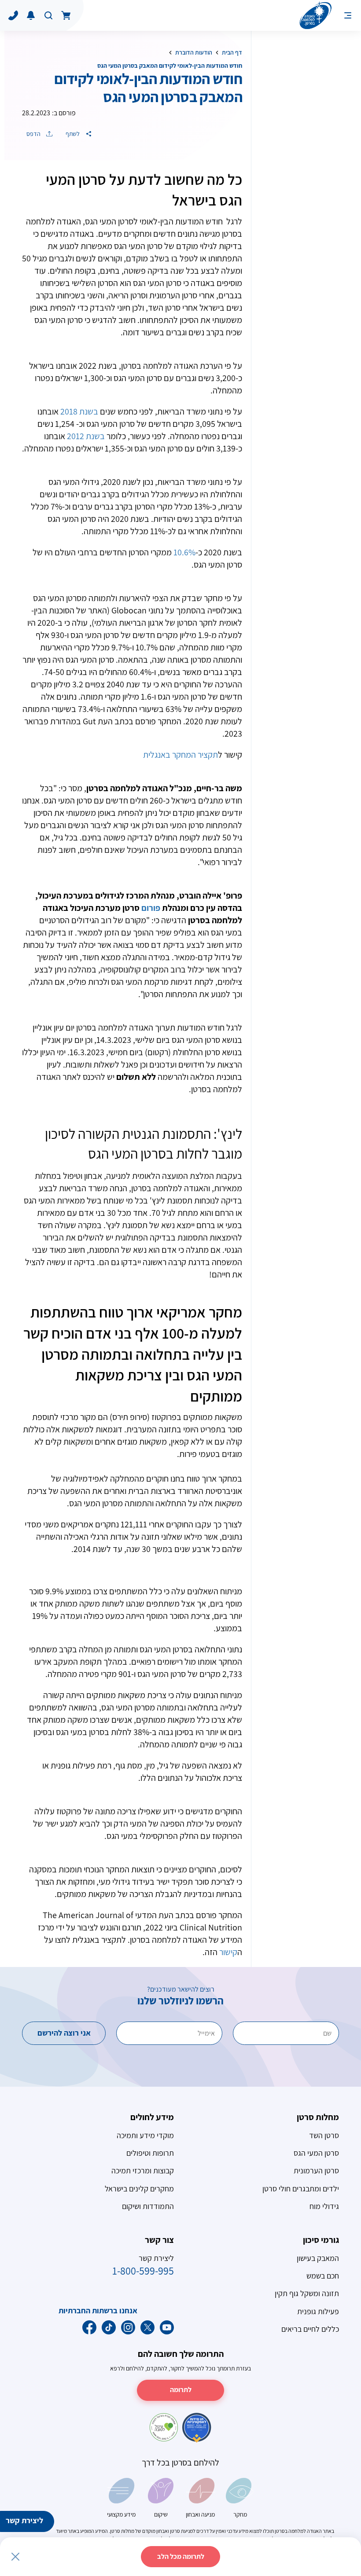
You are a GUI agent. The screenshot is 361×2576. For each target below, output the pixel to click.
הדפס (34, 134)
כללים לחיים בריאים (310, 2329)
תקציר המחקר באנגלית (180, 755)
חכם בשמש (323, 2276)
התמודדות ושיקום (148, 2206)
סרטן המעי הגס (316, 2153)
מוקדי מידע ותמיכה (145, 2135)
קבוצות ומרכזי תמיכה (143, 2171)
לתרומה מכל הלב (181, 2556)
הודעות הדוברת (194, 52)
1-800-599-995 (143, 2271)
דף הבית (232, 52)
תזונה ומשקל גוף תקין (307, 2293)
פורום (151, 908)
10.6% (184, 552)
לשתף (73, 134)
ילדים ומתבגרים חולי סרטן (301, 2189)
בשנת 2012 (86, 436)
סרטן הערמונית (316, 2171)
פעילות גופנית (318, 2311)
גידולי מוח (324, 2206)
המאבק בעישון (318, 2258)
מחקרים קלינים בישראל (139, 2189)
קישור (228, 1952)
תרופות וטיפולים (150, 2153)
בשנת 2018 (79, 411)
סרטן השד (324, 2135)
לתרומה (181, 2390)
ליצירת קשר (24, 2520)
